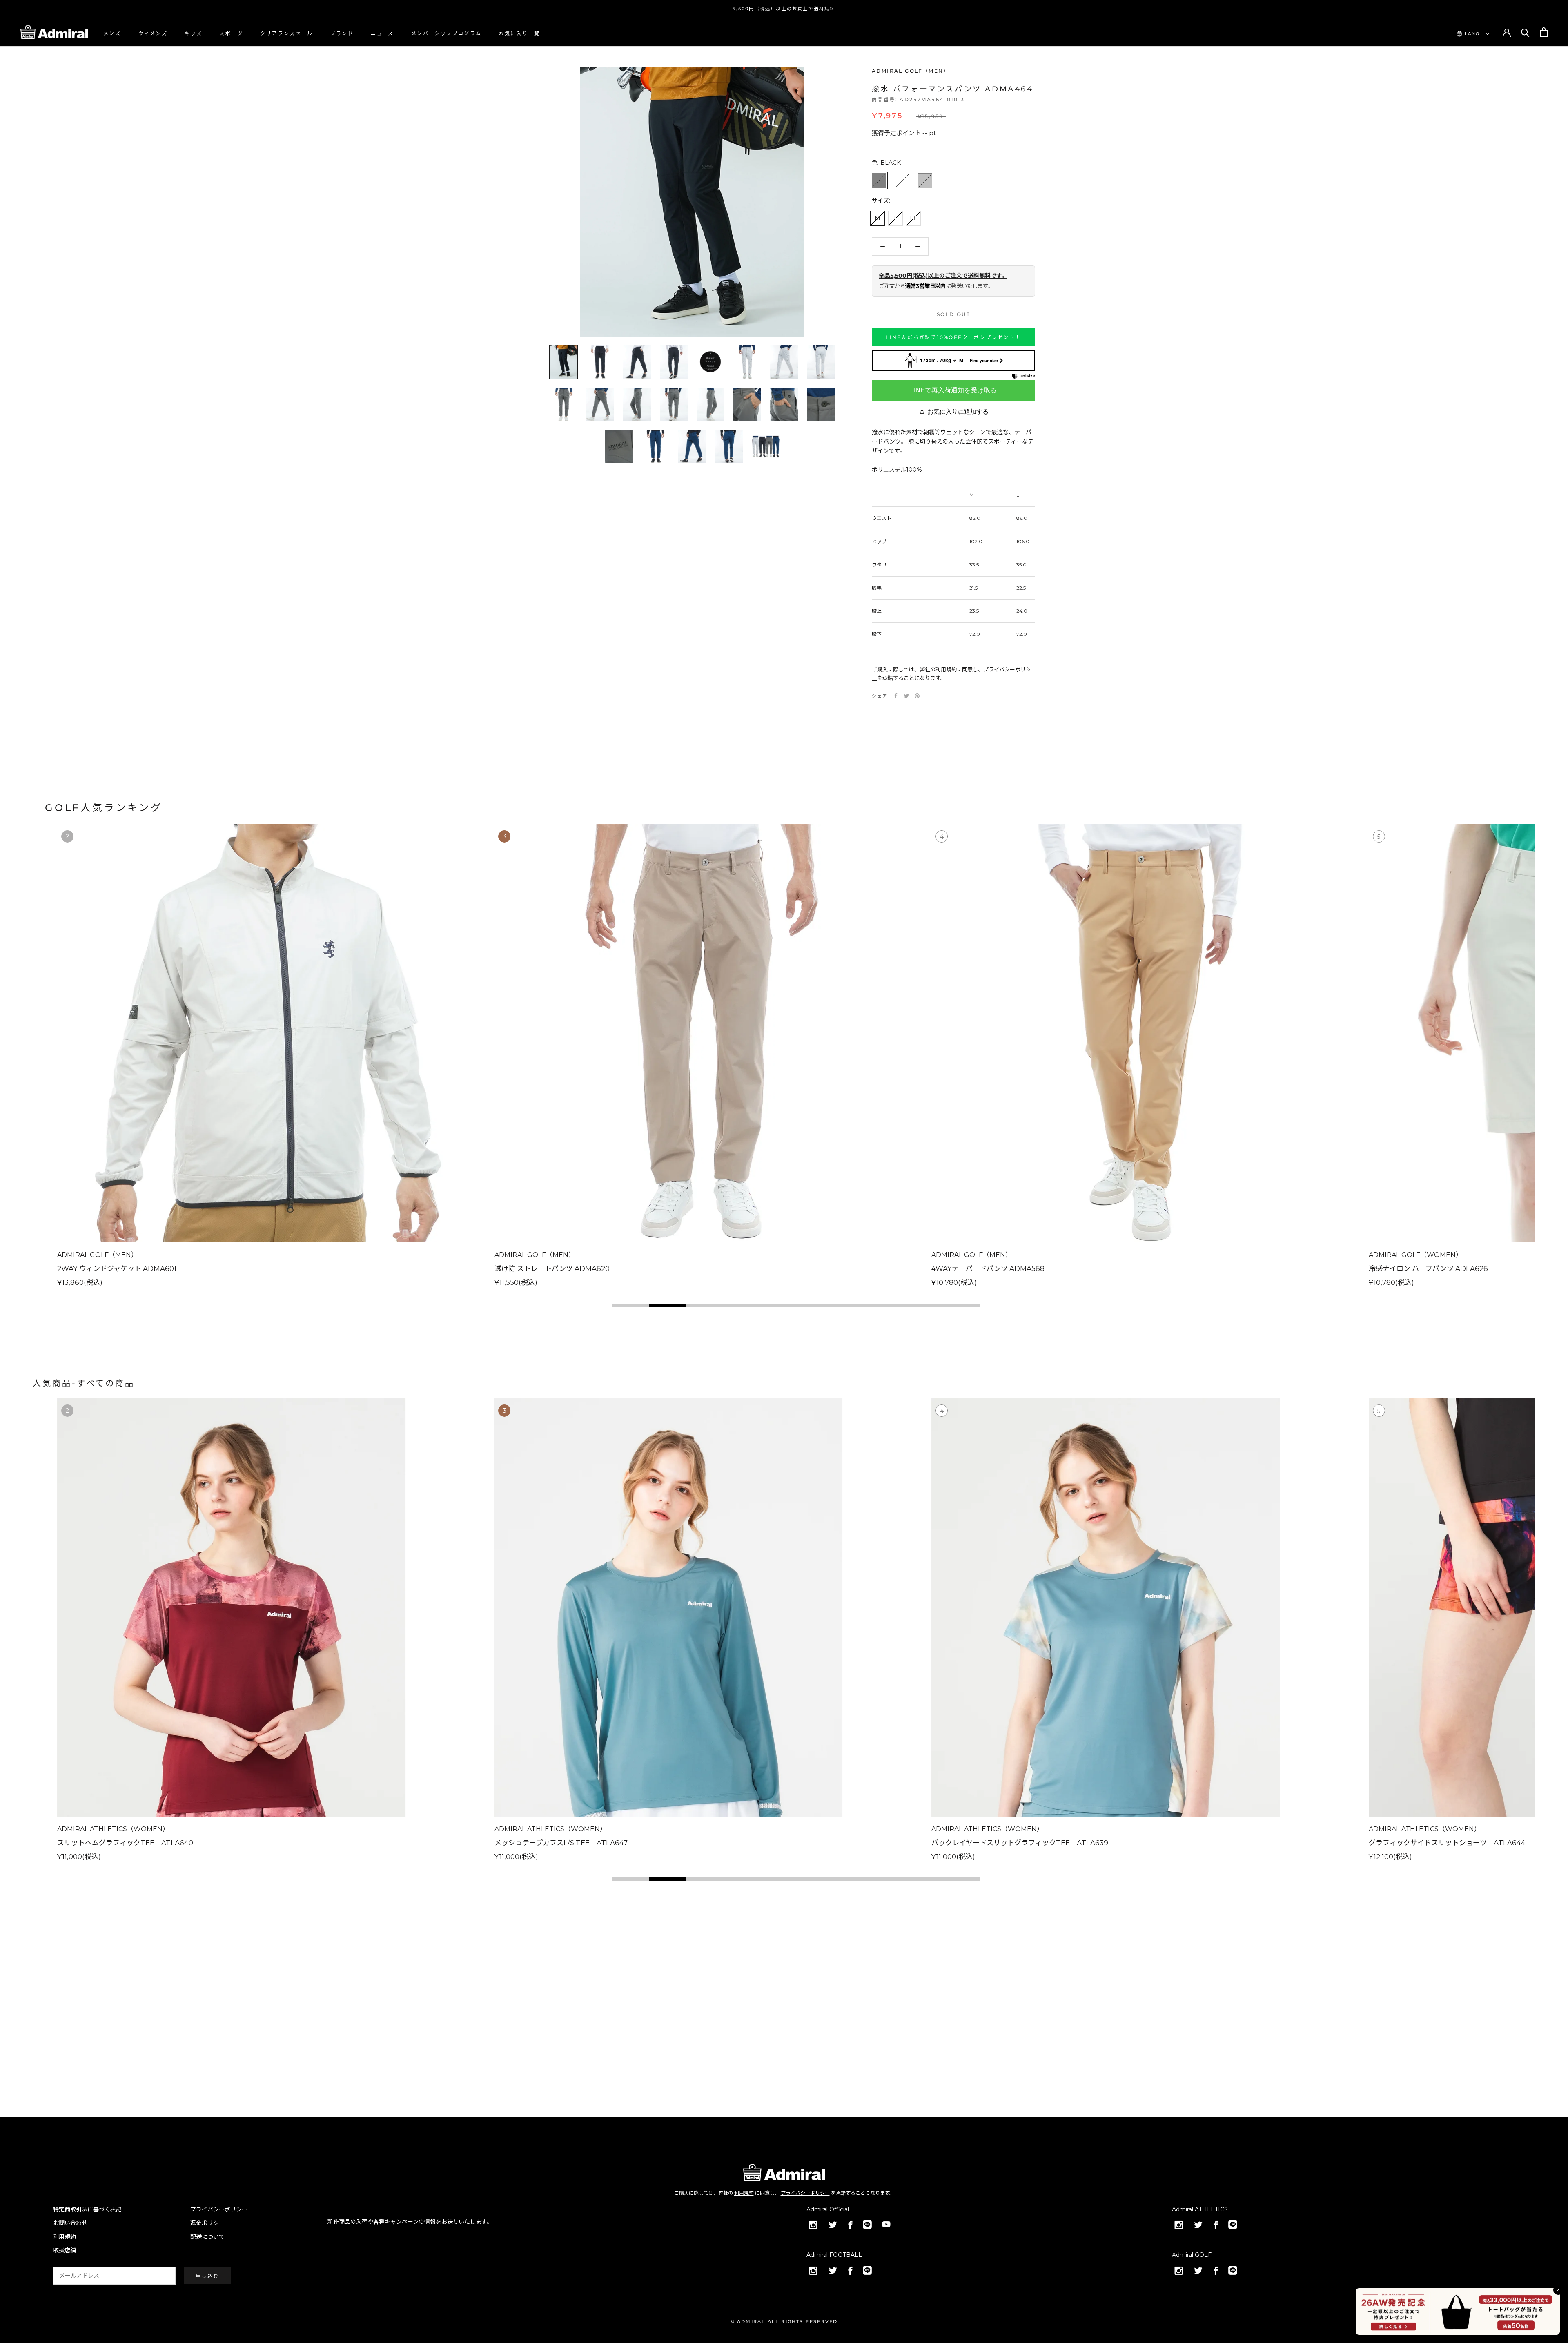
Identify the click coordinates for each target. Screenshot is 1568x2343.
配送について (207, 2237)
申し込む (207, 2276)
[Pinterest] (917, 696)
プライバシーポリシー (805, 2193)
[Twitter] (906, 696)
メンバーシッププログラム (447, 33)
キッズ (193, 33)
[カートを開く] (1544, 32)
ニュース (382, 33)
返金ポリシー (207, 2223)
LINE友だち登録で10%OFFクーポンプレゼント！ (953, 337)
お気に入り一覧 (520, 33)
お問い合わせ (70, 2223)
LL (913, 218)
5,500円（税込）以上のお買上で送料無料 (784, 9)
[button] (631, 1305)
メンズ (112, 33)
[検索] (1525, 32)
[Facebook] (896, 696)
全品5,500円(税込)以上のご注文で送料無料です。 (943, 276)
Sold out (953, 314)
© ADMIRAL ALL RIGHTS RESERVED (784, 2321)
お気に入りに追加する (958, 411)
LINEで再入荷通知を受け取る (953, 390)
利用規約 (946, 669)
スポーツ (231, 33)
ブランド (342, 33)
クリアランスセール (287, 33)
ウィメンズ (153, 33)
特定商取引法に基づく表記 (87, 2209)
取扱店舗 (65, 2250)
